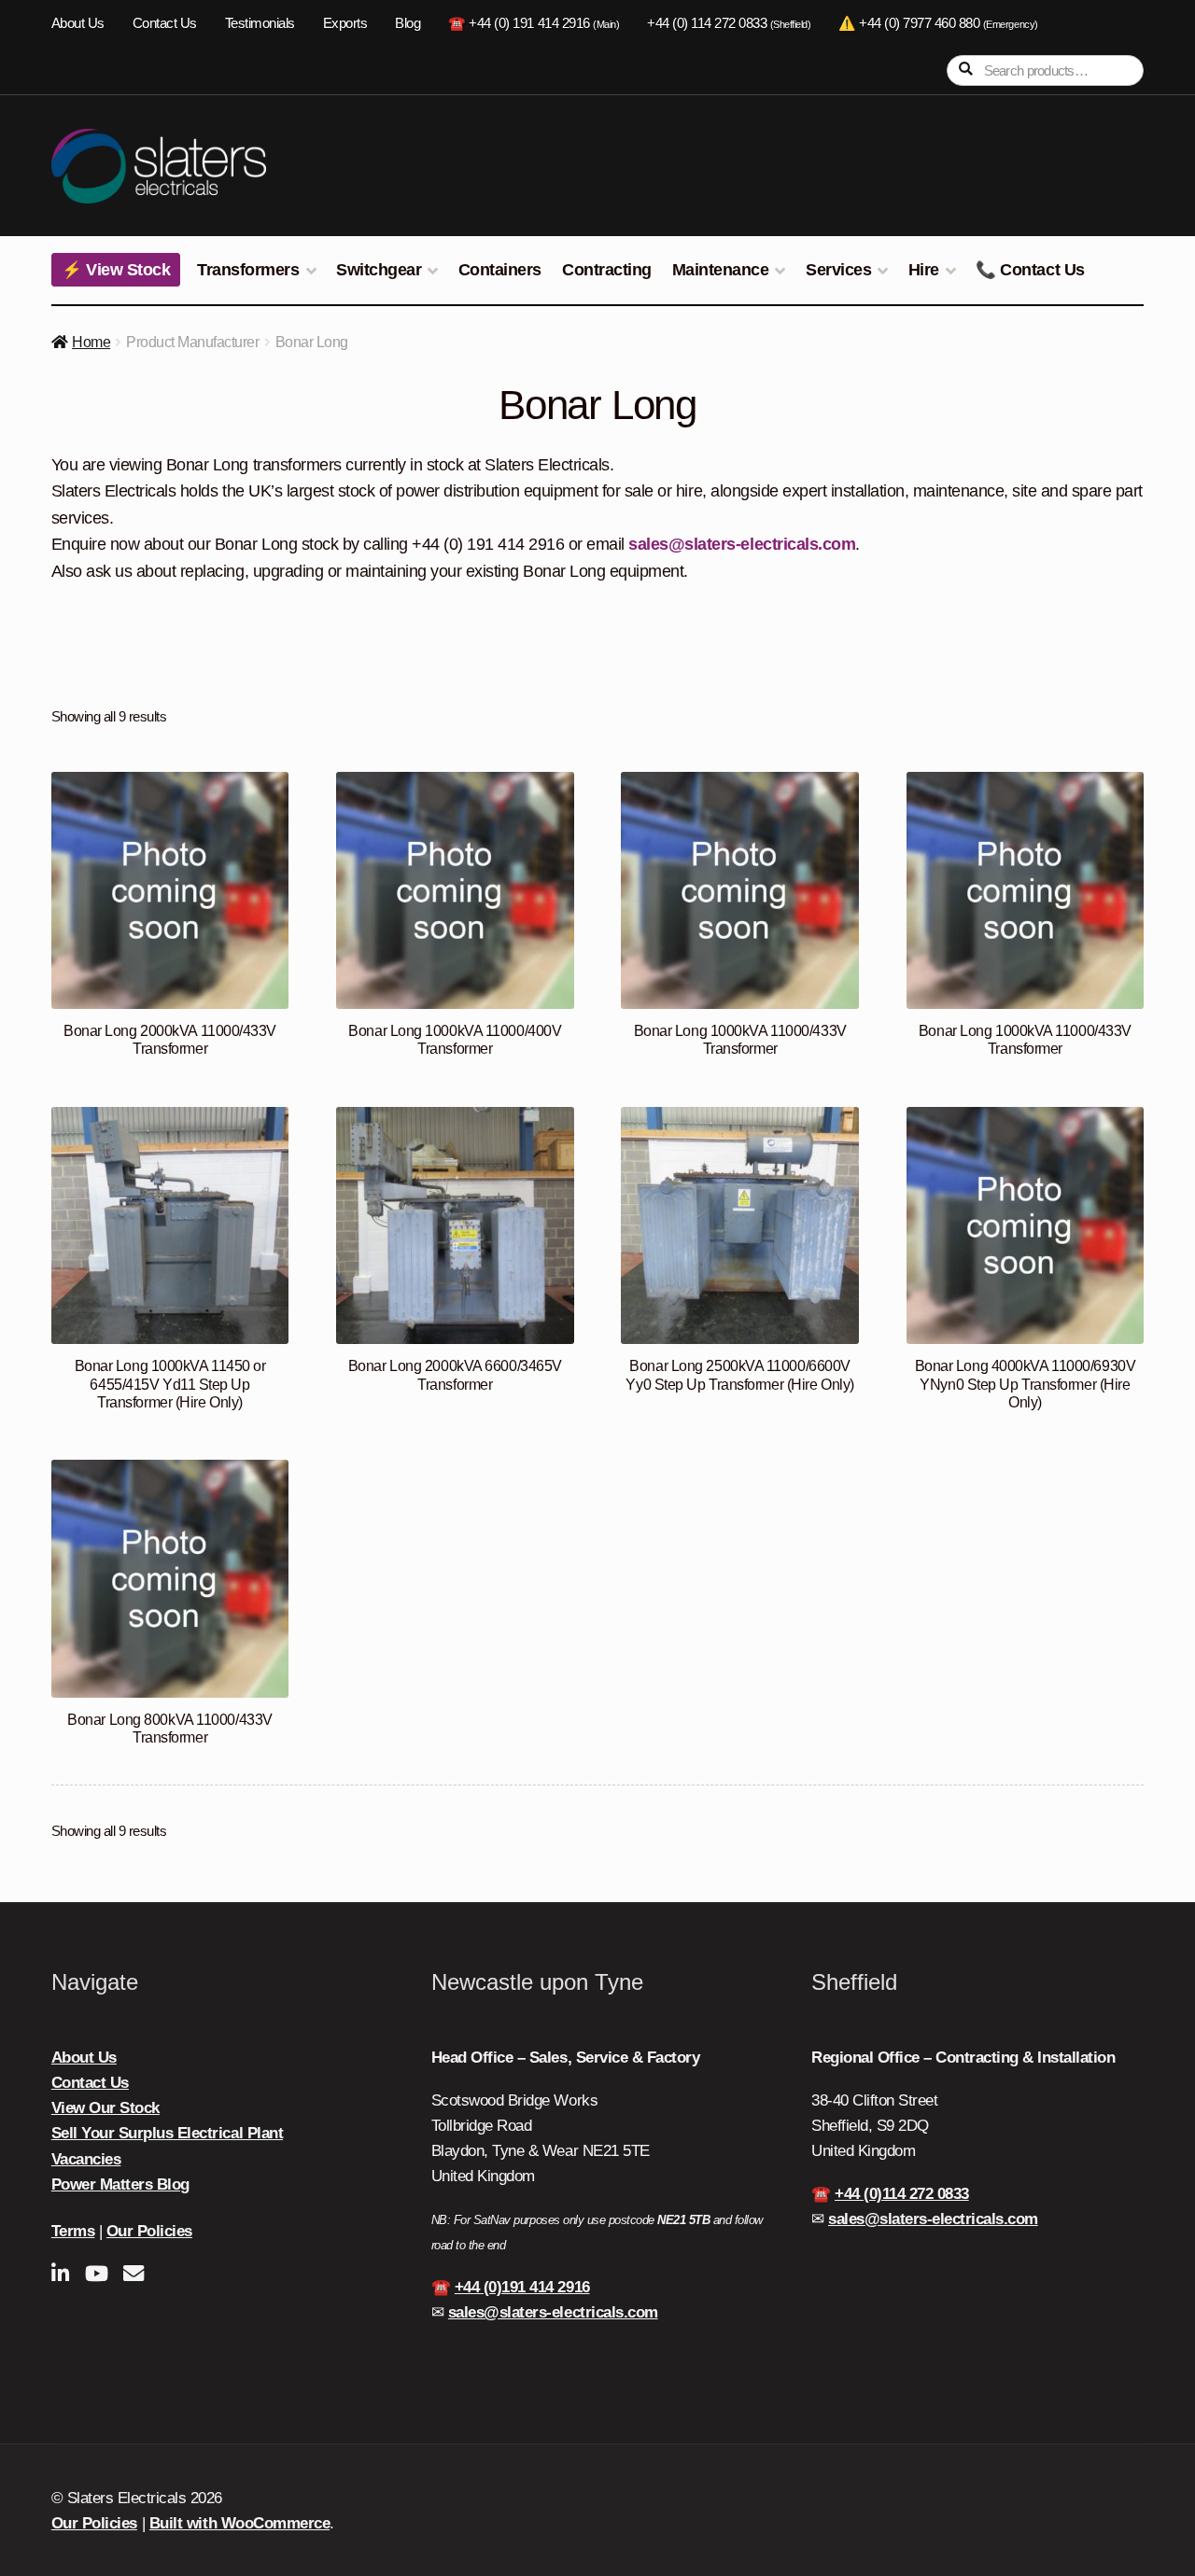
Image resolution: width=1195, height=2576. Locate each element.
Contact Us (165, 23)
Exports (345, 23)
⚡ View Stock (116, 270)
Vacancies (86, 2159)
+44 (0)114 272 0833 (902, 2194)
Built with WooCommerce (239, 2523)
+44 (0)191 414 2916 (522, 2287)
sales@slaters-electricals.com (742, 544)
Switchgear (379, 270)
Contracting (607, 270)
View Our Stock (105, 2108)
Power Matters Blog (120, 2184)
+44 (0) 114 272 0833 (729, 23)
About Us (78, 23)
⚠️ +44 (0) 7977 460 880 (938, 23)
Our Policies (149, 2231)
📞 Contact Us (1030, 270)
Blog (408, 23)
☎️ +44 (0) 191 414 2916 (534, 23)
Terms (73, 2231)
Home (91, 342)
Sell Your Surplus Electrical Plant (167, 2133)
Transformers (248, 270)
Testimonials (260, 23)
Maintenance (721, 270)
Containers (500, 270)
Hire (924, 270)
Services (838, 270)
